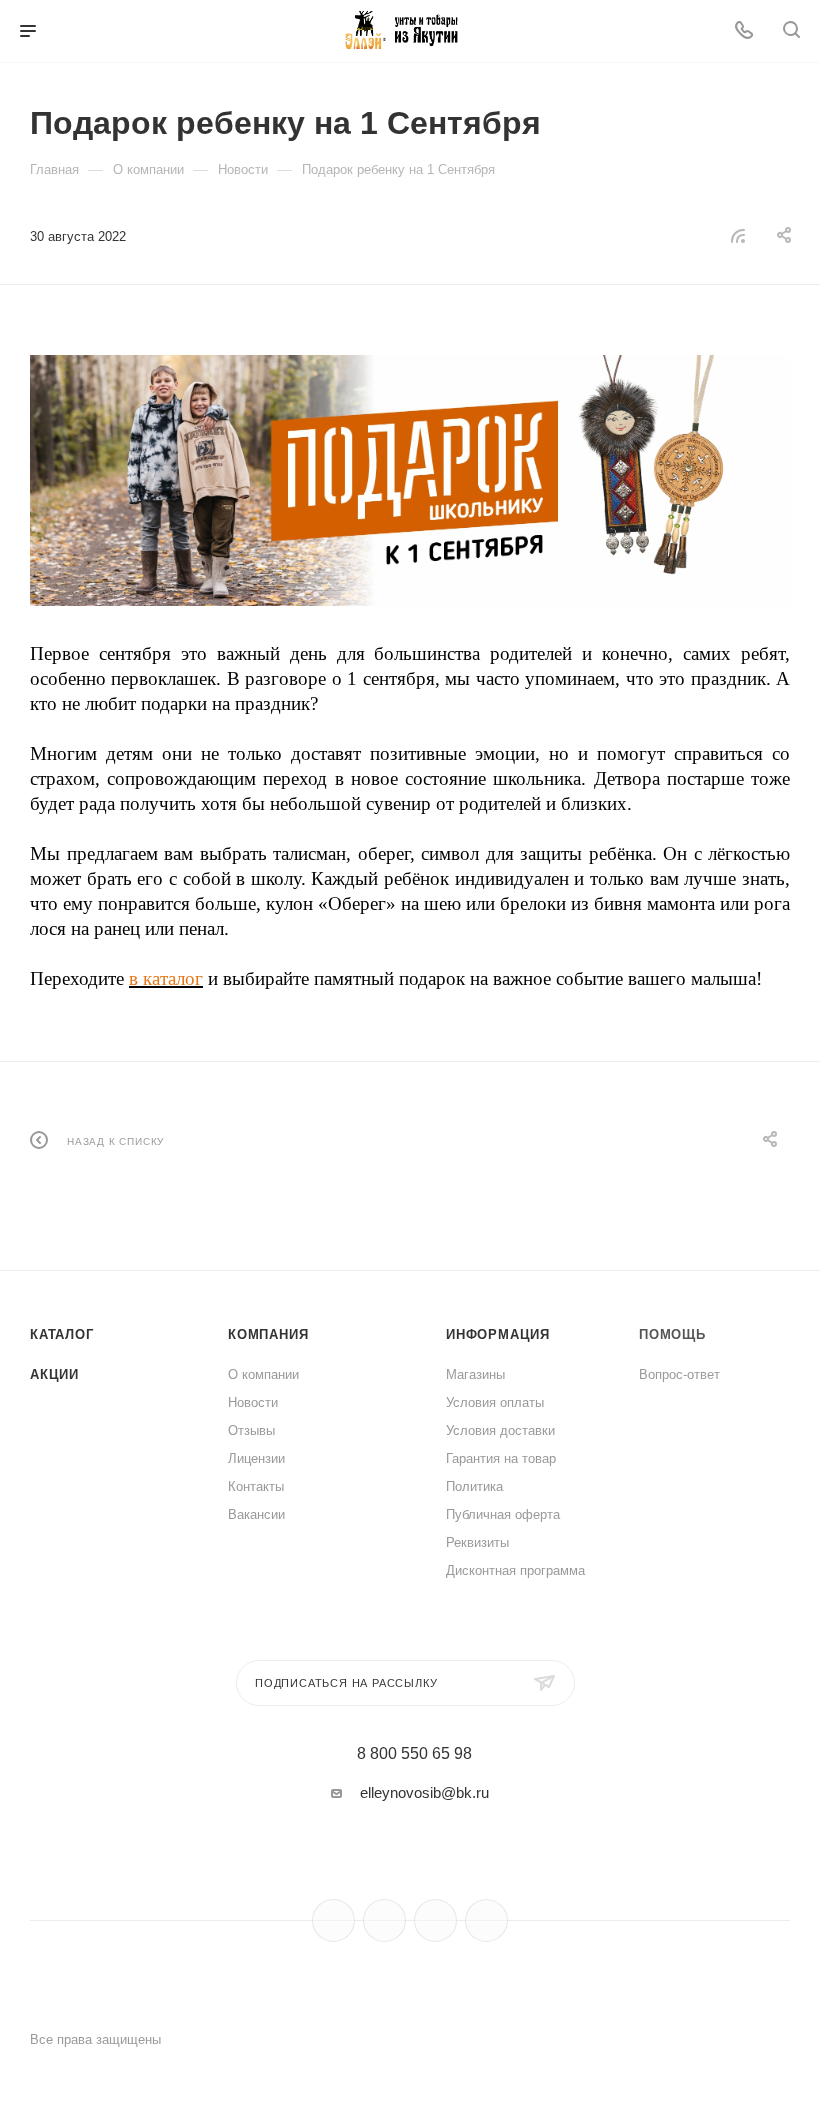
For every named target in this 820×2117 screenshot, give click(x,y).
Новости (253, 1402)
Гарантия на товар (501, 1458)
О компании (263, 1374)
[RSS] (738, 235)
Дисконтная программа (515, 1570)
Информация (498, 1334)
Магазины (475, 1374)
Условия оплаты (495, 1402)
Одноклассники (435, 1920)
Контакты (256, 1486)
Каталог (62, 1334)
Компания (268, 1334)
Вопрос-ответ (679, 1374)
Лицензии (256, 1458)
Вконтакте (333, 1920)
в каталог (166, 978)
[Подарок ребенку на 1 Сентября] (410, 480)
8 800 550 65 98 (414, 1754)
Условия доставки (500, 1430)
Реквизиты (477, 1542)
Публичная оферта (503, 1514)
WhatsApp (486, 1920)
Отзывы (251, 1430)
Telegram (384, 1920)
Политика (474, 1486)
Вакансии (256, 1514)
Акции (54, 1374)
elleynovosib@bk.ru (424, 1792)
